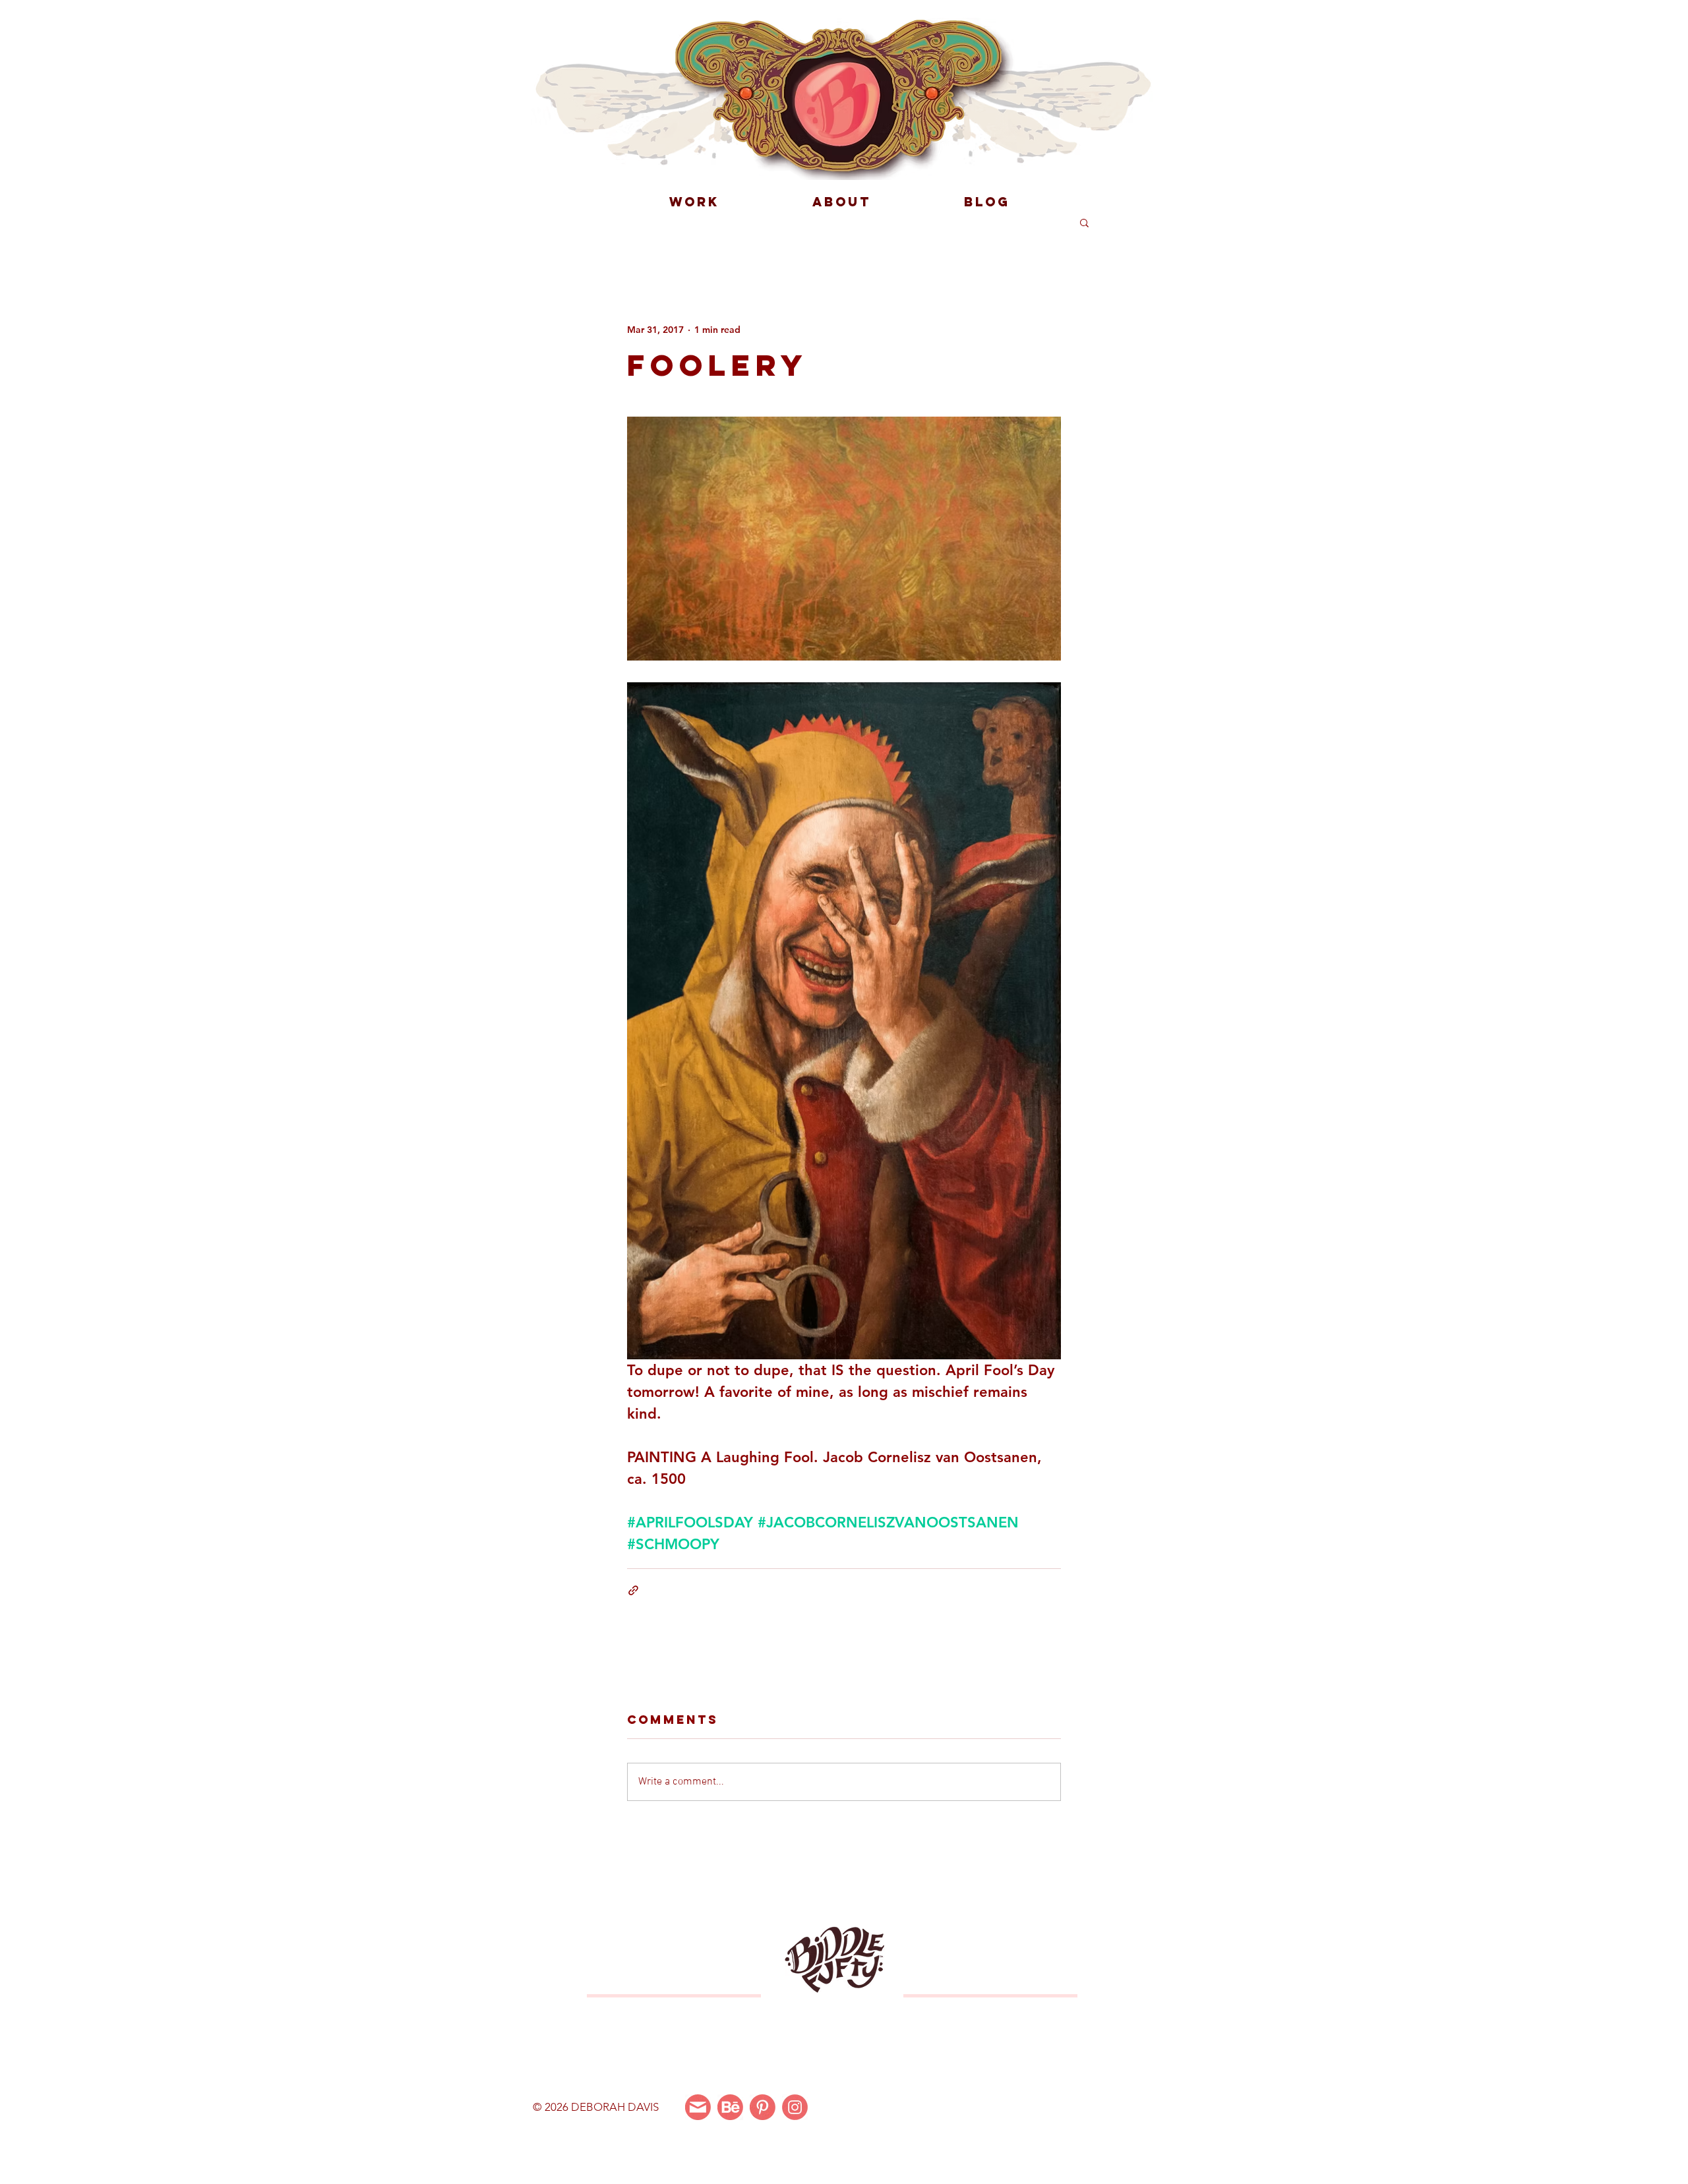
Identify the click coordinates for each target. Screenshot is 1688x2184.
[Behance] (730, 2107)
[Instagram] (795, 2107)
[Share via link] (633, 1590)
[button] (1084, 222)
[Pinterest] (763, 2107)
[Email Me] (698, 2107)
